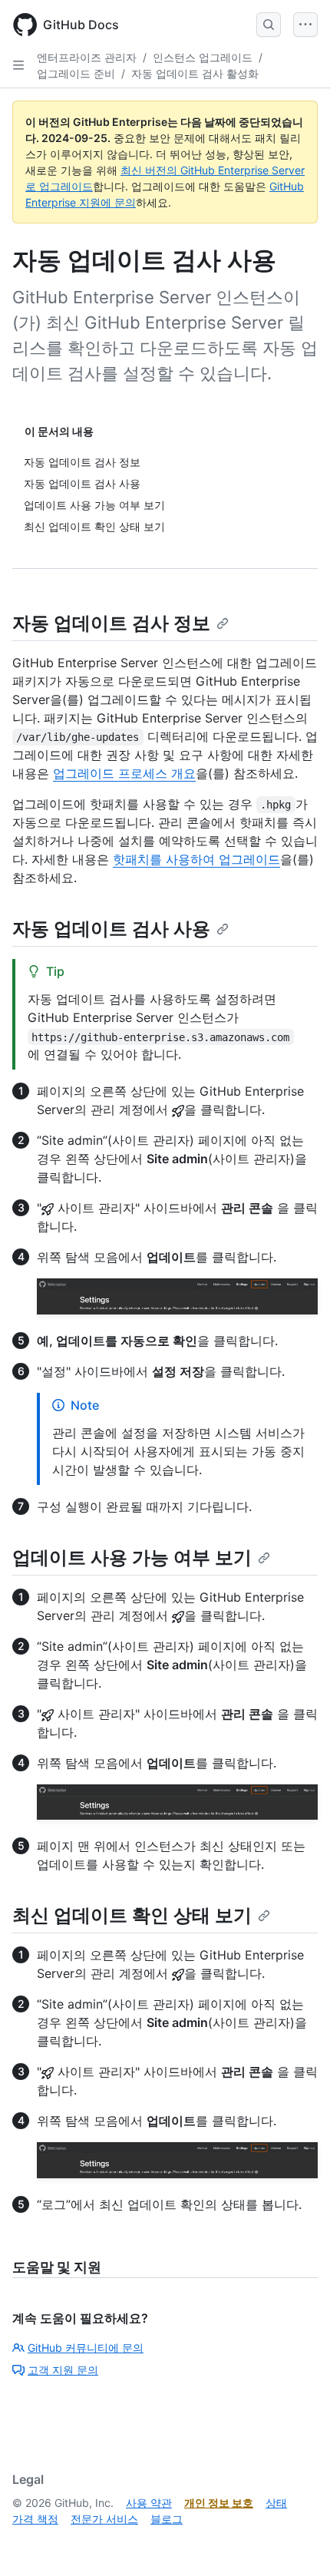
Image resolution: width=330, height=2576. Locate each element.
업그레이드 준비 (76, 73)
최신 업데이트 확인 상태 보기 (132, 1915)
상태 (276, 2503)
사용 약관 (149, 2503)
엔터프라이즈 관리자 (87, 57)
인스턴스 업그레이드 (203, 57)
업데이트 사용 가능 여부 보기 (132, 1558)
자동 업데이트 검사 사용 (111, 929)
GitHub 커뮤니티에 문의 (86, 2348)
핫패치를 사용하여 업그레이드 (196, 859)
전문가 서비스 (104, 2519)
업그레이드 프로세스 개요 (124, 773)
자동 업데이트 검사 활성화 (195, 73)
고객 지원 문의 (63, 2370)
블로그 (167, 2519)
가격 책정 (35, 2519)
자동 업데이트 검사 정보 (111, 623)
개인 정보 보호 (219, 2503)
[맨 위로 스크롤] (296, 2542)
